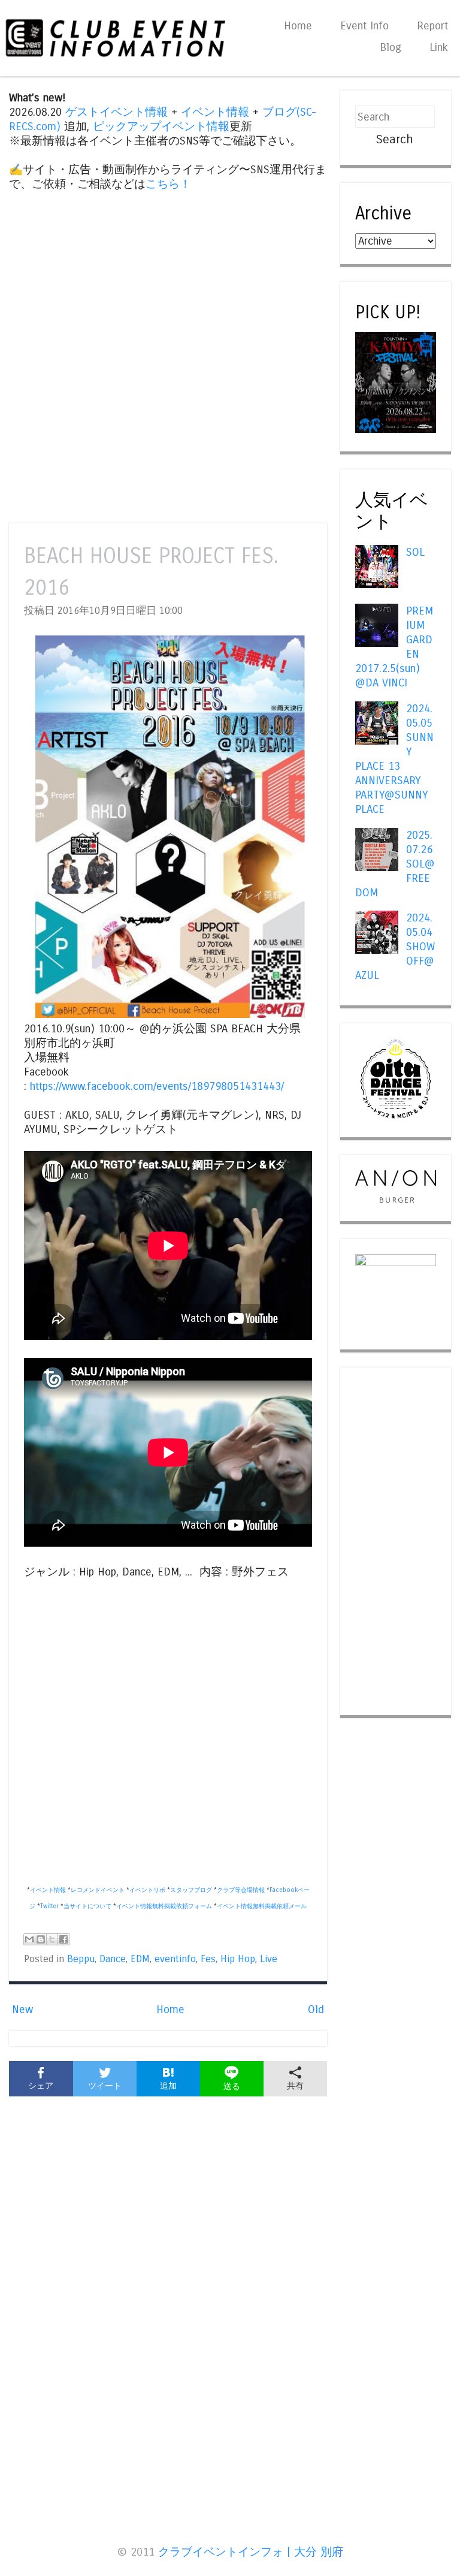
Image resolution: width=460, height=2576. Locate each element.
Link (439, 47)
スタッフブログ (191, 1890)
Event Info (364, 26)
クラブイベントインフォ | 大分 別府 (251, 2552)
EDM (140, 1959)
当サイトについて (87, 1906)
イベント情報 (215, 112)
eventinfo (175, 1959)
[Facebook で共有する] (63, 1939)
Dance (113, 1959)
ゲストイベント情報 (116, 112)
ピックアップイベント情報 (161, 126)
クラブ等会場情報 (241, 1890)
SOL (415, 552)
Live (269, 1959)
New (22, 2009)
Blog (391, 47)
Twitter (49, 1906)
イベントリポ (147, 1890)
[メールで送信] (29, 1939)
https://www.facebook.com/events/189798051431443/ (157, 1086)
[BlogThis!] (41, 1939)
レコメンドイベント (98, 1890)
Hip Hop (238, 1959)
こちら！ (168, 184)
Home (298, 26)
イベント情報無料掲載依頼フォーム (164, 1906)
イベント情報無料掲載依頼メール (262, 1906)
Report (432, 26)
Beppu (81, 1959)
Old (316, 2009)
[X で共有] (52, 1939)
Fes (208, 1959)
